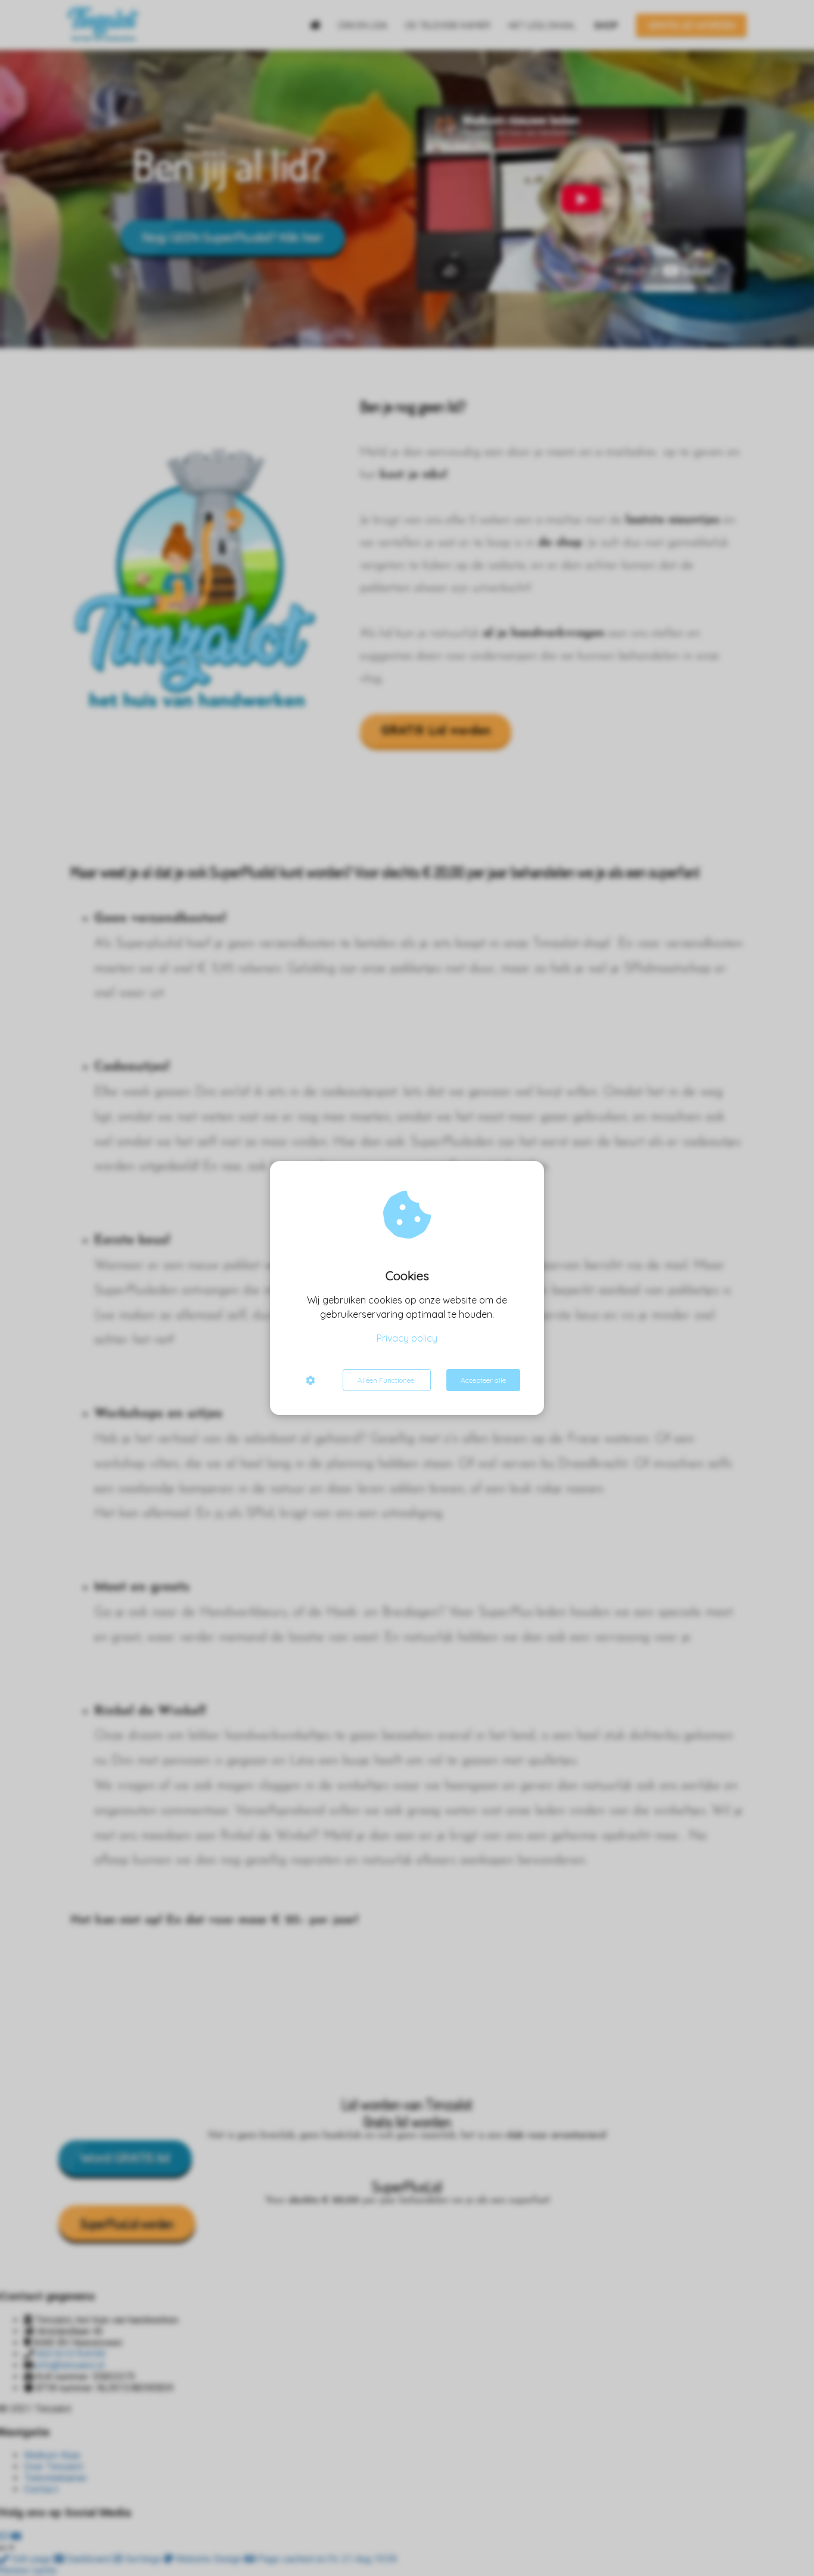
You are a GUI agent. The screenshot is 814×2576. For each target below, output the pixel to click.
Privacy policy (407, 1338)
